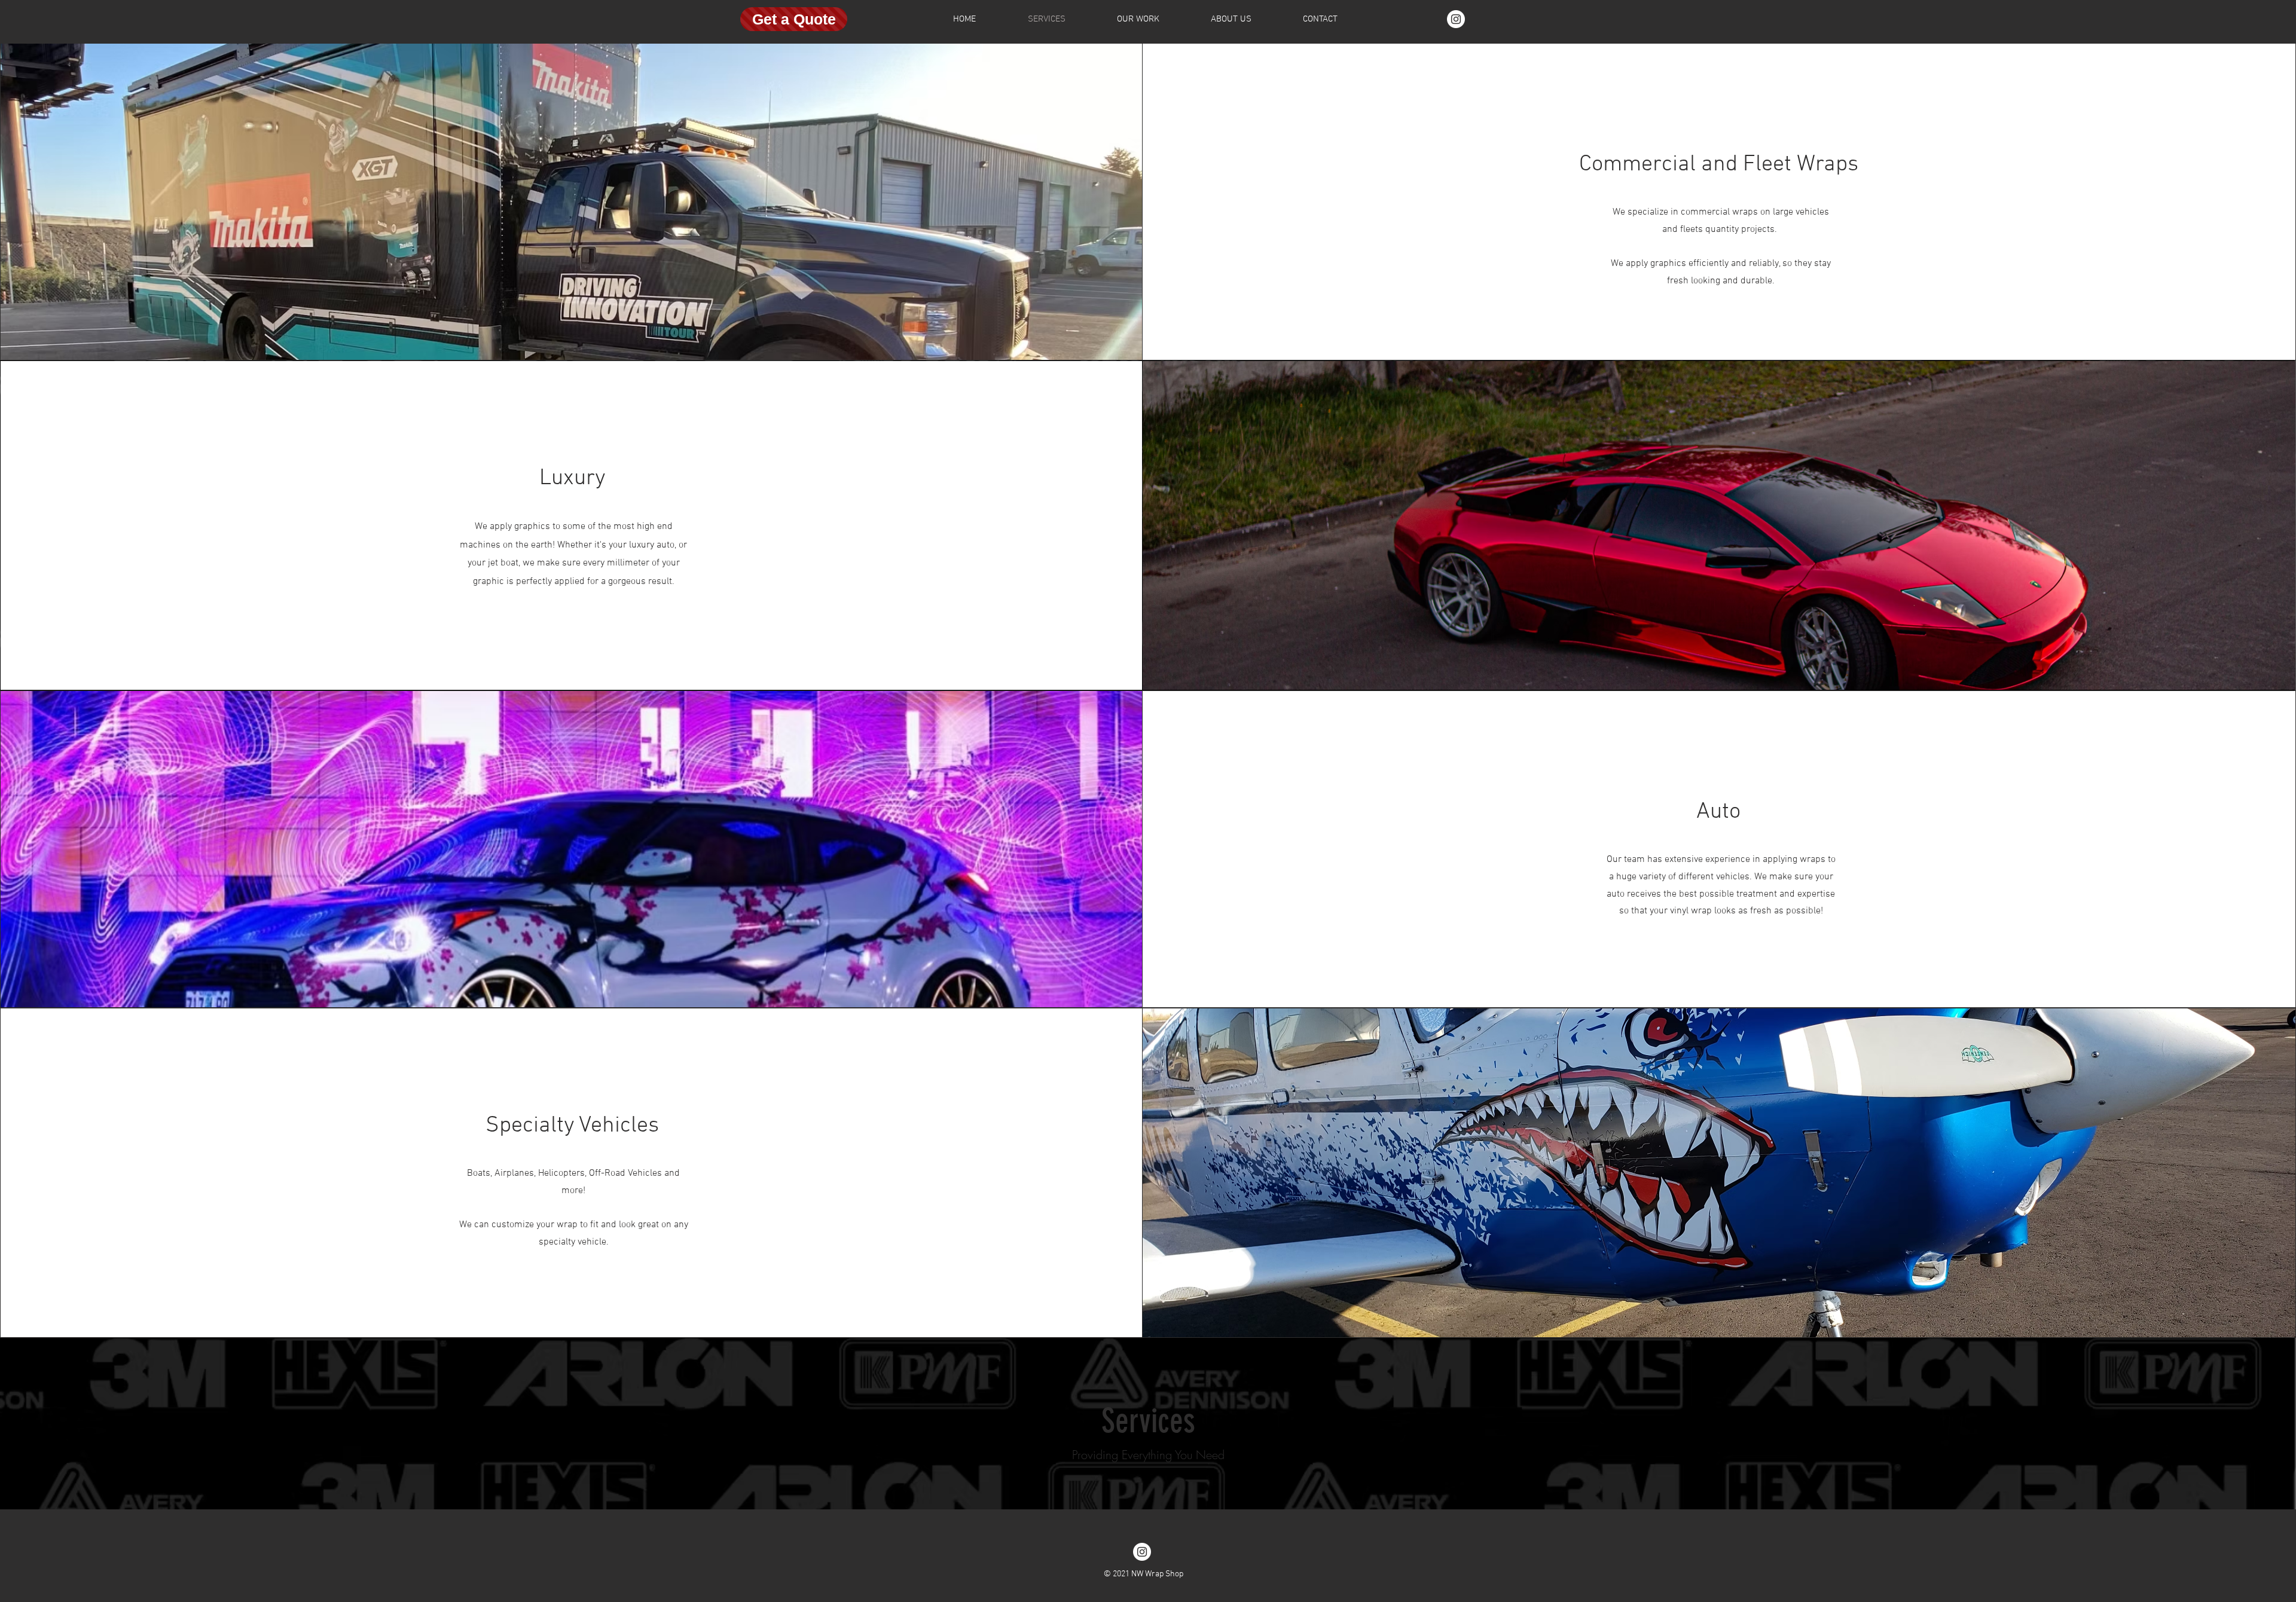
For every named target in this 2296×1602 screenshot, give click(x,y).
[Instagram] (1456, 19)
